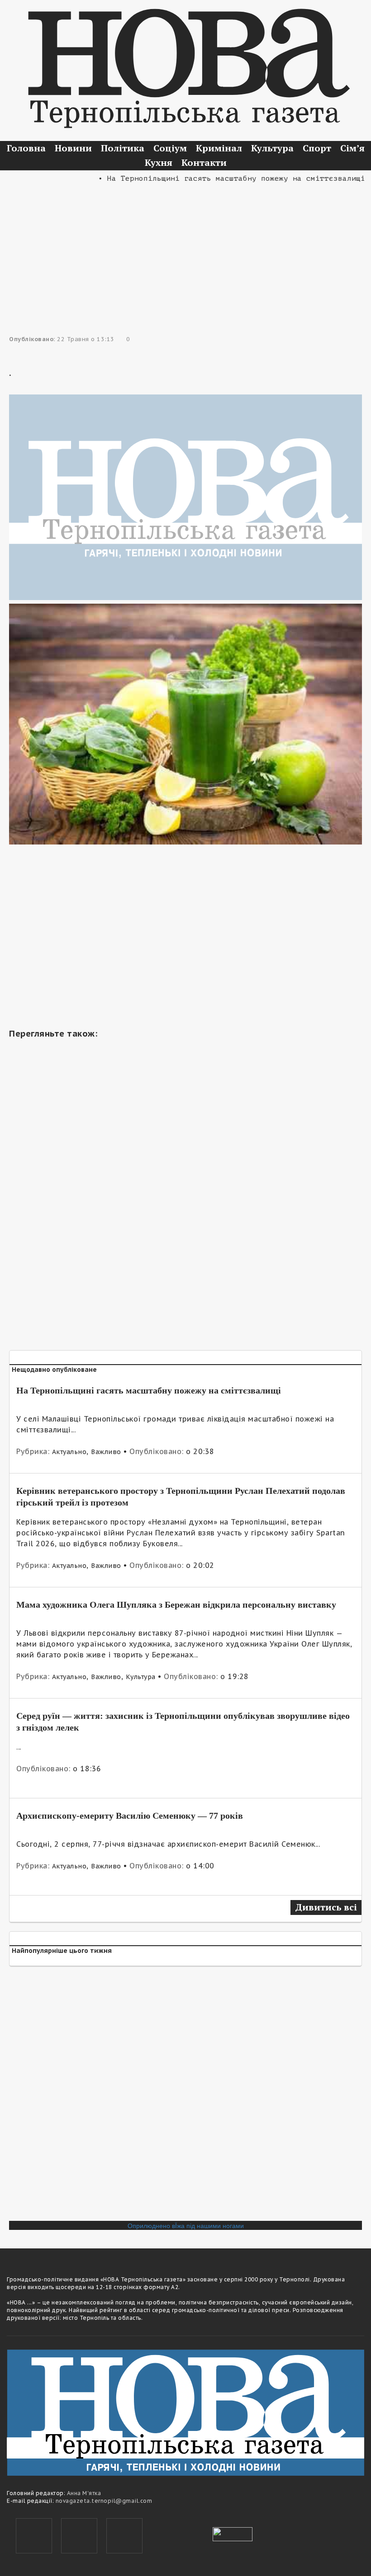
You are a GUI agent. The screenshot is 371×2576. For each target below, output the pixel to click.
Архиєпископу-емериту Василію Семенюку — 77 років (130, 1816)
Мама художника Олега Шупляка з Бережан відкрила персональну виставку (176, 1605)
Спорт (317, 148)
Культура (272, 148)
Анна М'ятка (84, 2493)
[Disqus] (185, 2097)
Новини (73, 148)
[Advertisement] (185, 248)
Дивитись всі (326, 1907)
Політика (123, 148)
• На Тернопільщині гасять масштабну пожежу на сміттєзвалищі (212, 178)
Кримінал (219, 148)
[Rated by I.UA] (233, 2534)
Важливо (106, 1452)
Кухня (159, 162)
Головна (26, 148)
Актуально (69, 1452)
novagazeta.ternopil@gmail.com (104, 2501)
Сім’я (352, 148)
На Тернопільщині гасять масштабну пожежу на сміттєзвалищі (149, 1390)
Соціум (170, 148)
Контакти (204, 162)
